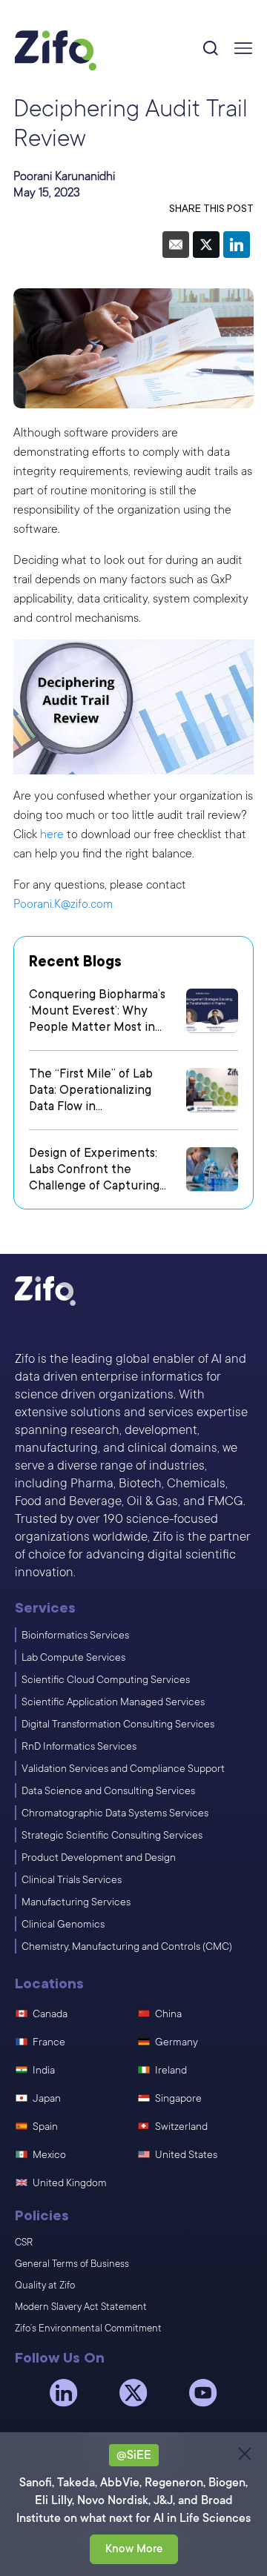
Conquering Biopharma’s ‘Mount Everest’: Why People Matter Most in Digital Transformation (97, 1011)
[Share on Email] (176, 245)
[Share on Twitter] (206, 245)
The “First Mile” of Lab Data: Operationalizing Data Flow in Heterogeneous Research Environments (100, 1091)
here (52, 834)
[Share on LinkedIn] (237, 245)
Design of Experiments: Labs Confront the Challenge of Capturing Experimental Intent (94, 1170)
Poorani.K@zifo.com (63, 904)
